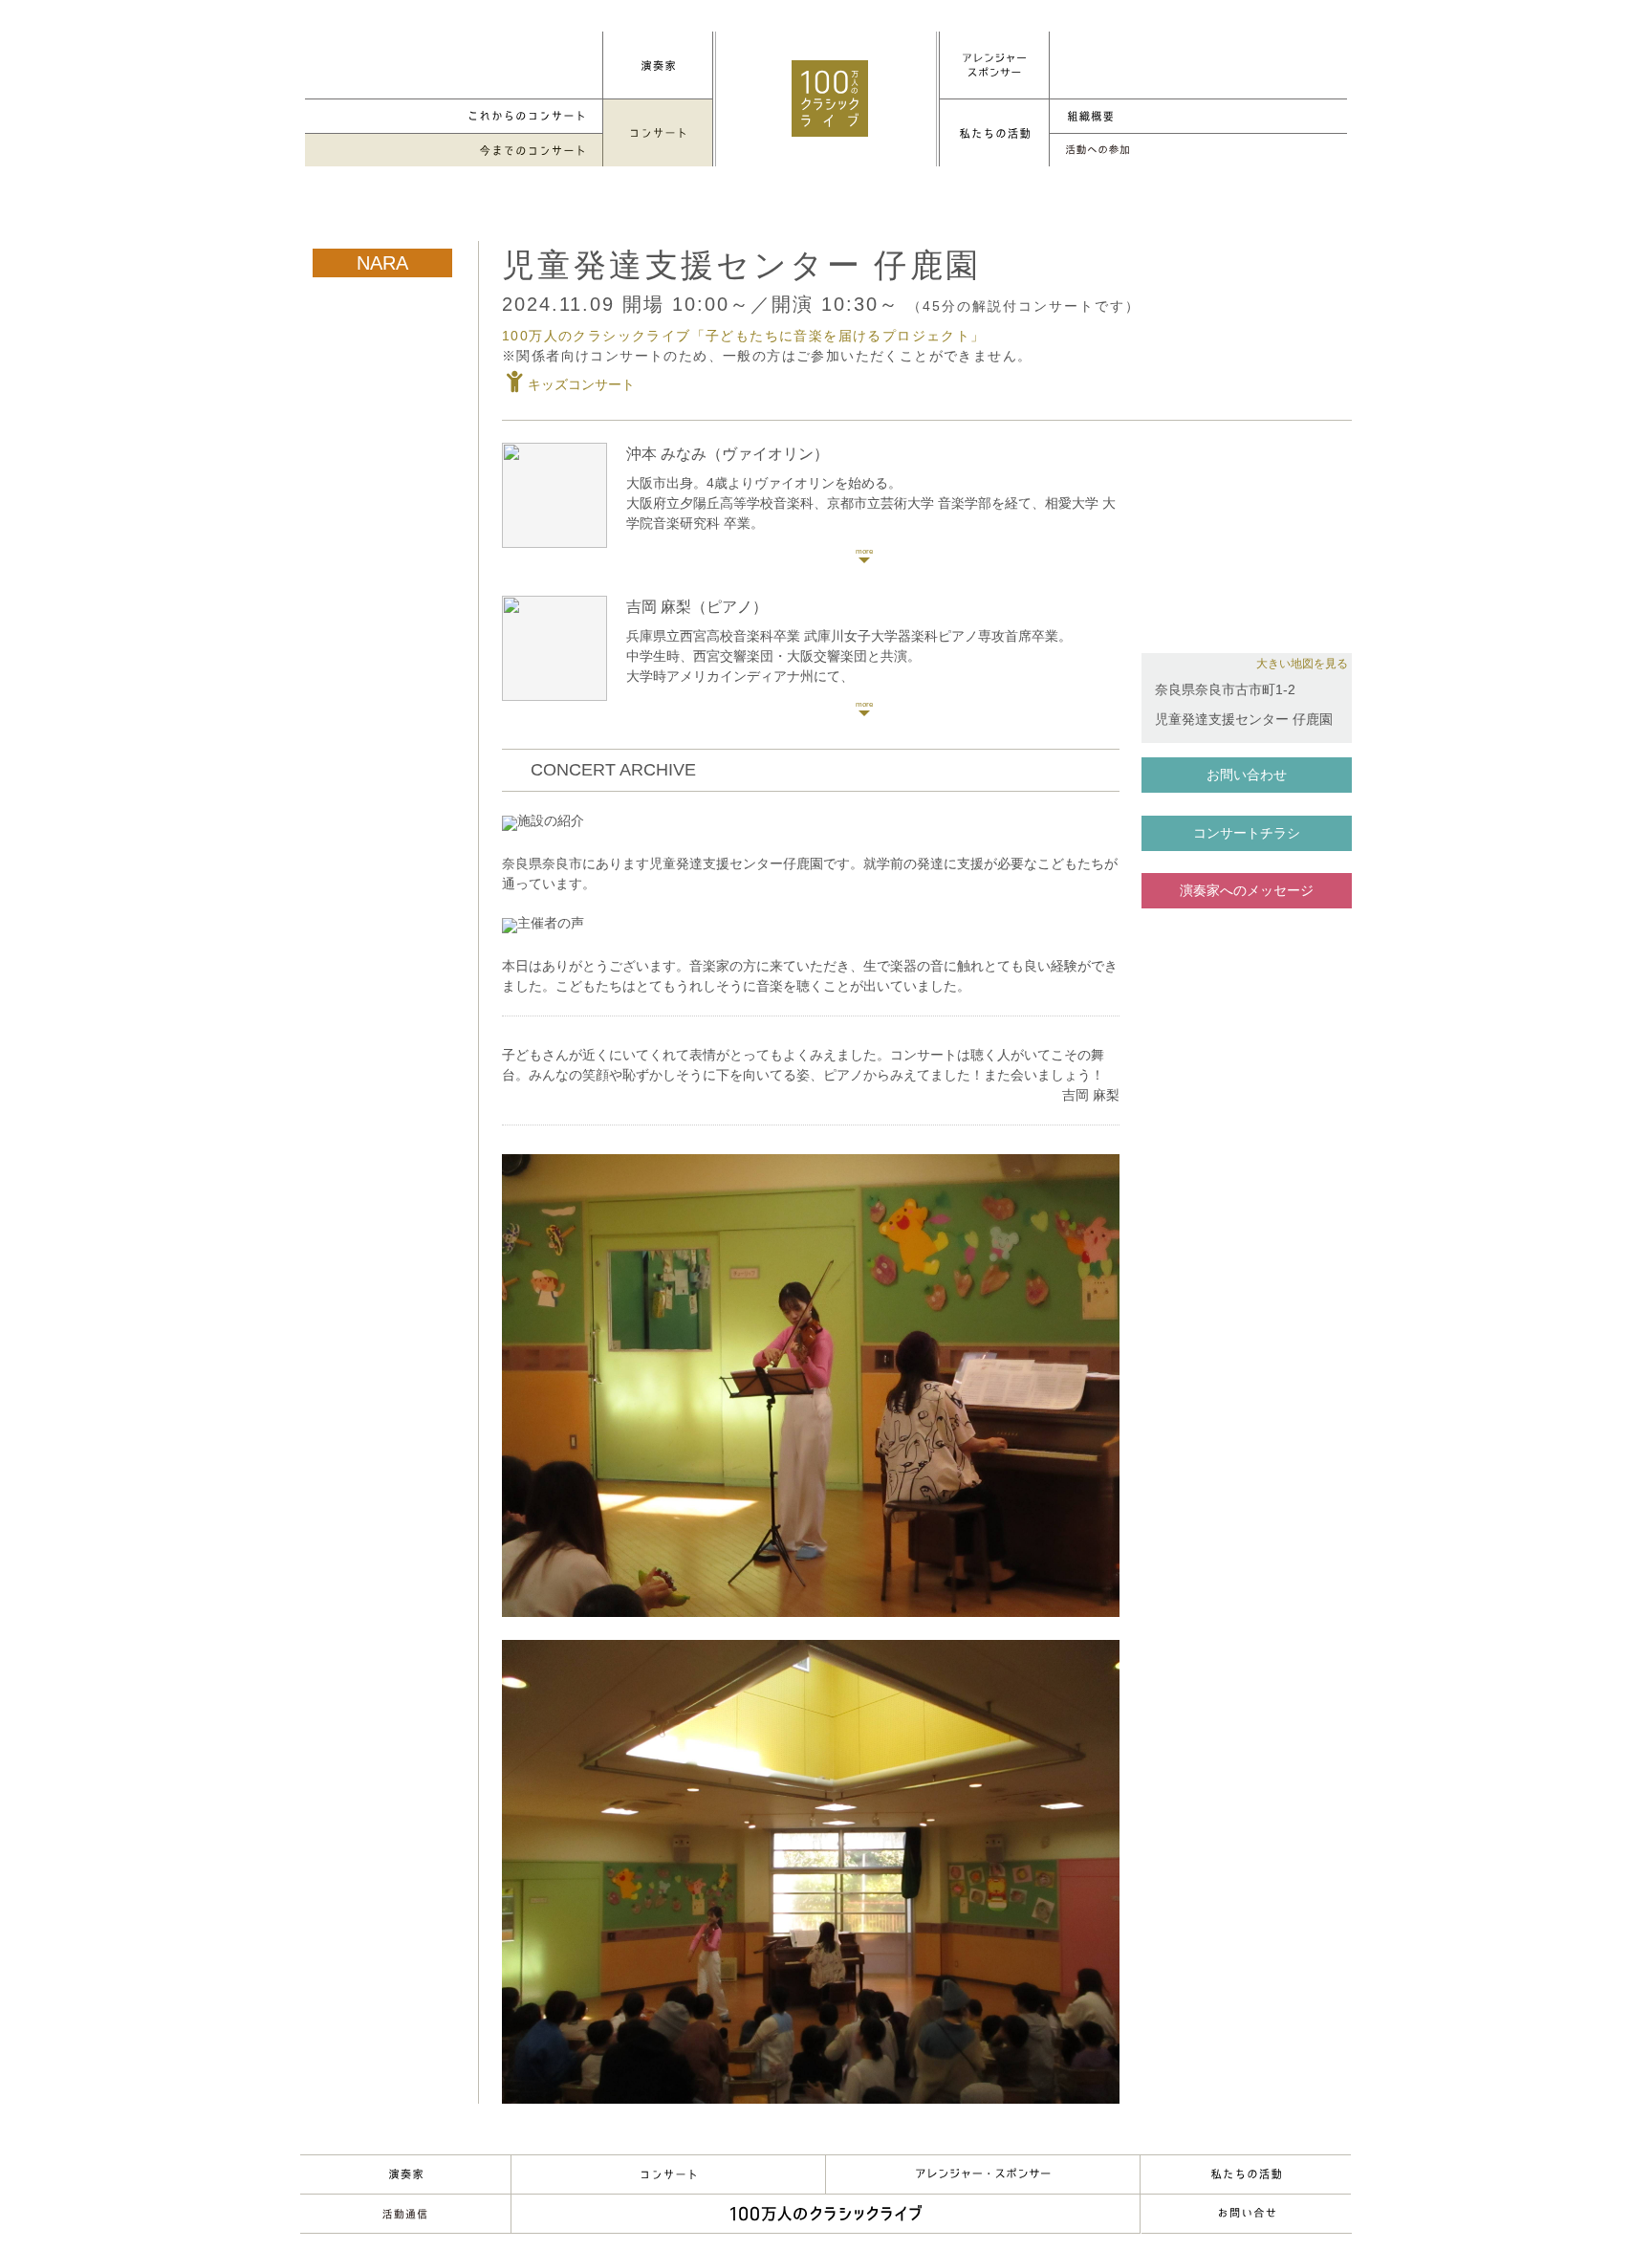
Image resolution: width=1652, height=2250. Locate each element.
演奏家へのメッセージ (1247, 890)
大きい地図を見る (1302, 664)
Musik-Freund (405, 2214)
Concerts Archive (454, 151)
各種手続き (1198, 151)
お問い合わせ (1247, 775)
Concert (668, 2174)
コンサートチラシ (1247, 833)
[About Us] (994, 133)
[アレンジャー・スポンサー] (994, 65)
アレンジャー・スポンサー (983, 2174)
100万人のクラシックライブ (830, 98)
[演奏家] (658, 65)
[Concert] (658, 133)
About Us (1246, 2174)
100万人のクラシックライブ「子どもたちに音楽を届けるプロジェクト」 (744, 336)
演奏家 (405, 2174)
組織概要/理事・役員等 (1198, 116)
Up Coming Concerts (454, 116)
